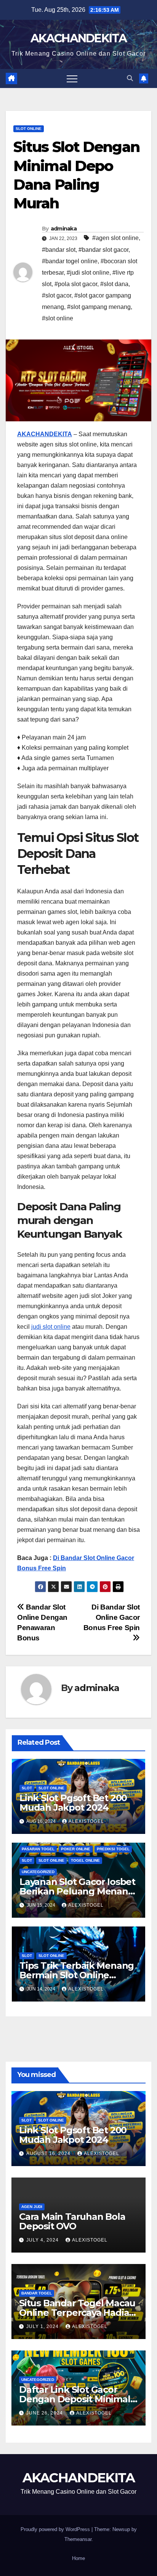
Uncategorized (38, 1872)
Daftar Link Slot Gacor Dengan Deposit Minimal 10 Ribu (75, 2399)
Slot (27, 1788)
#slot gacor (57, 295)
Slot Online (29, 129)
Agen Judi (32, 2207)
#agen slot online (115, 238)
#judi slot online (88, 273)
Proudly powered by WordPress (56, 2529)
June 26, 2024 (45, 2413)
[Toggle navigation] (72, 78)
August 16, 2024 (49, 2154)
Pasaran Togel (38, 1849)
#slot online (58, 318)
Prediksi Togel (113, 1849)
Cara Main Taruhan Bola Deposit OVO (72, 2221)
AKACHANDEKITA (78, 38)
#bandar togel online (70, 261)
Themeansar (78, 2539)
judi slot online (51, 1327)
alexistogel (86, 1821)
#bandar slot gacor (103, 250)
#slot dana (114, 284)
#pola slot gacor (76, 284)
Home (78, 2558)
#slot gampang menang (99, 307)
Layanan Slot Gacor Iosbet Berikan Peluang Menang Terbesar (77, 1891)
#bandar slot (59, 250)
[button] (130, 78)
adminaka (64, 229)
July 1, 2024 (43, 2326)
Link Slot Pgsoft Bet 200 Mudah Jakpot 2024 (73, 1803)
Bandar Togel (37, 2293)
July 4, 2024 (43, 2240)
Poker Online (76, 1849)
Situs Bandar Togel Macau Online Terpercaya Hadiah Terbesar (77, 2313)
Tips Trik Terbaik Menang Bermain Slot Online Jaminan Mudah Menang (77, 1975)
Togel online (85, 1860)
